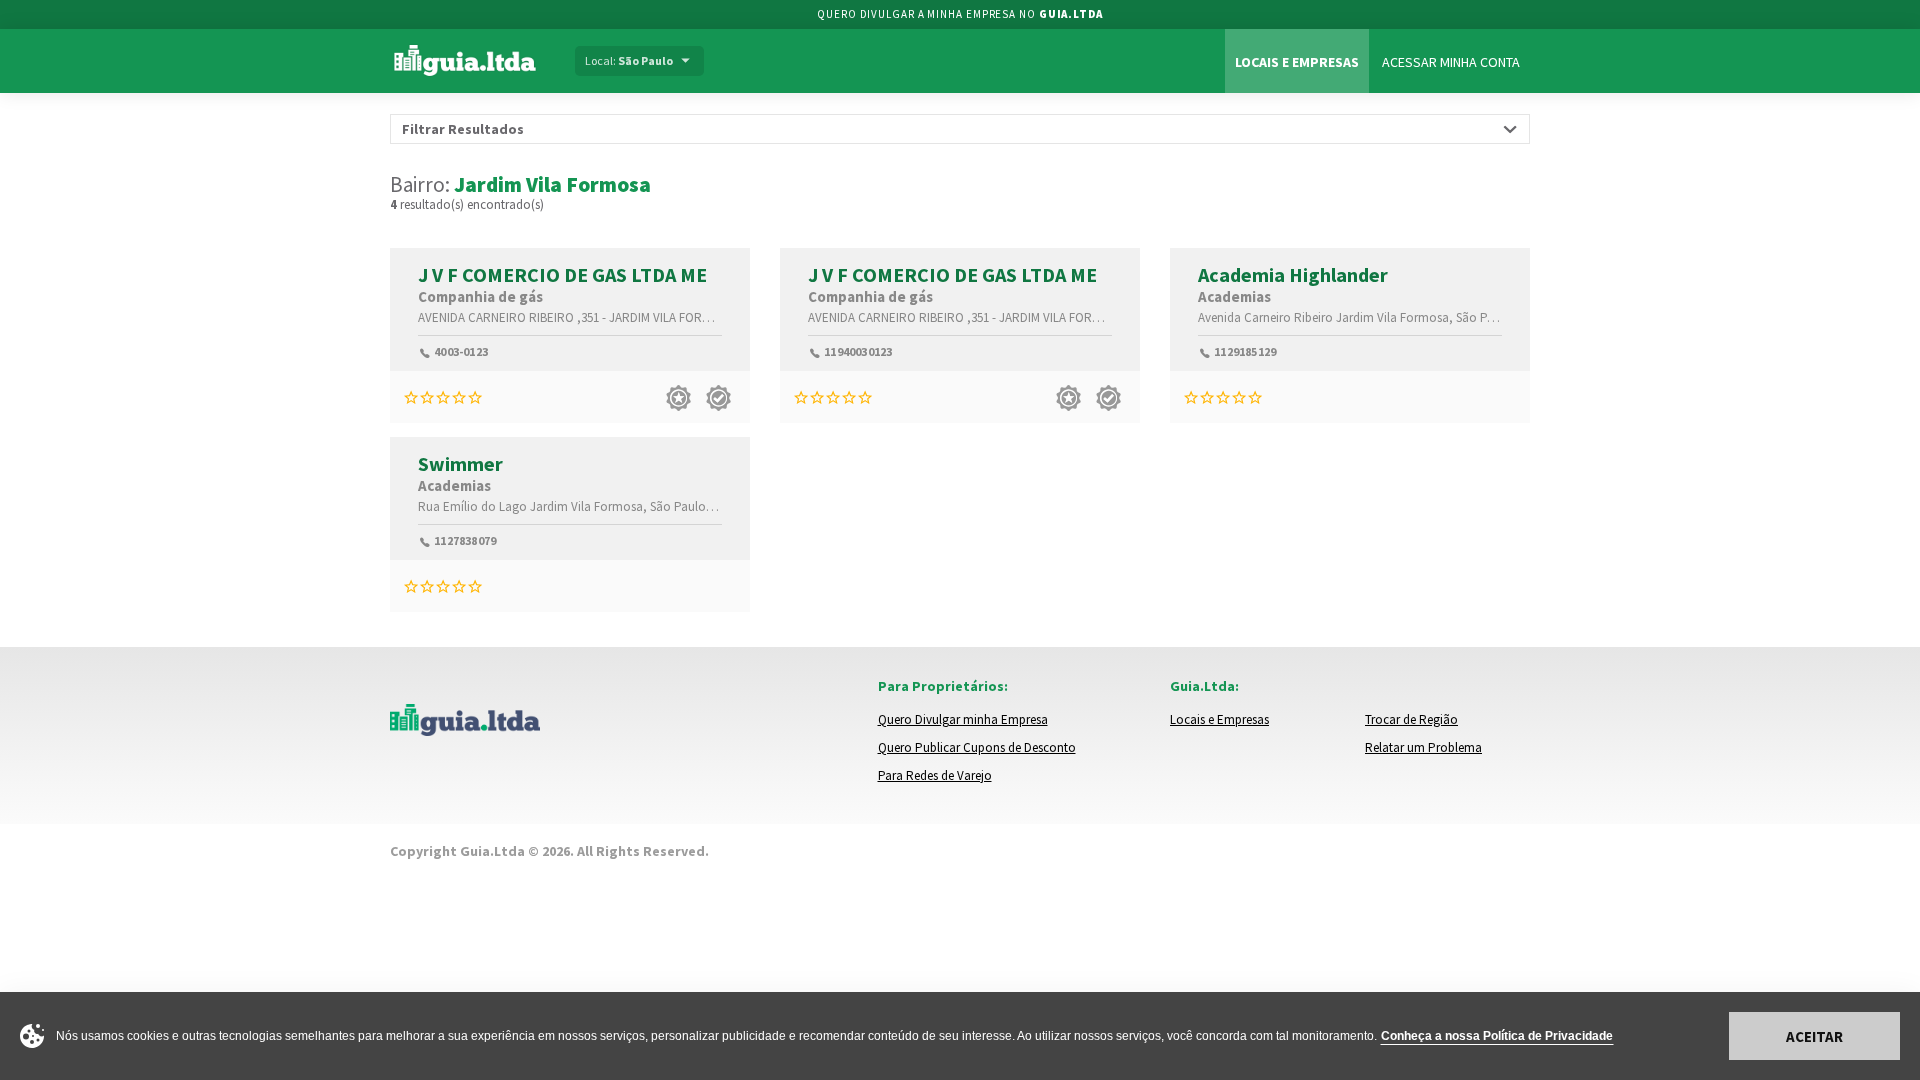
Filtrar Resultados (463, 129)
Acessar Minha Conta (1451, 62)
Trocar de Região (1411, 719)
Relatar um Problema (1423, 747)
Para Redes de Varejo (935, 775)
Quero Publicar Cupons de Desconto (977, 747)
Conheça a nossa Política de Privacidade (1497, 1036)
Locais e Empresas (1297, 62)
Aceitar (1814, 1036)
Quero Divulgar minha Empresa (963, 719)
